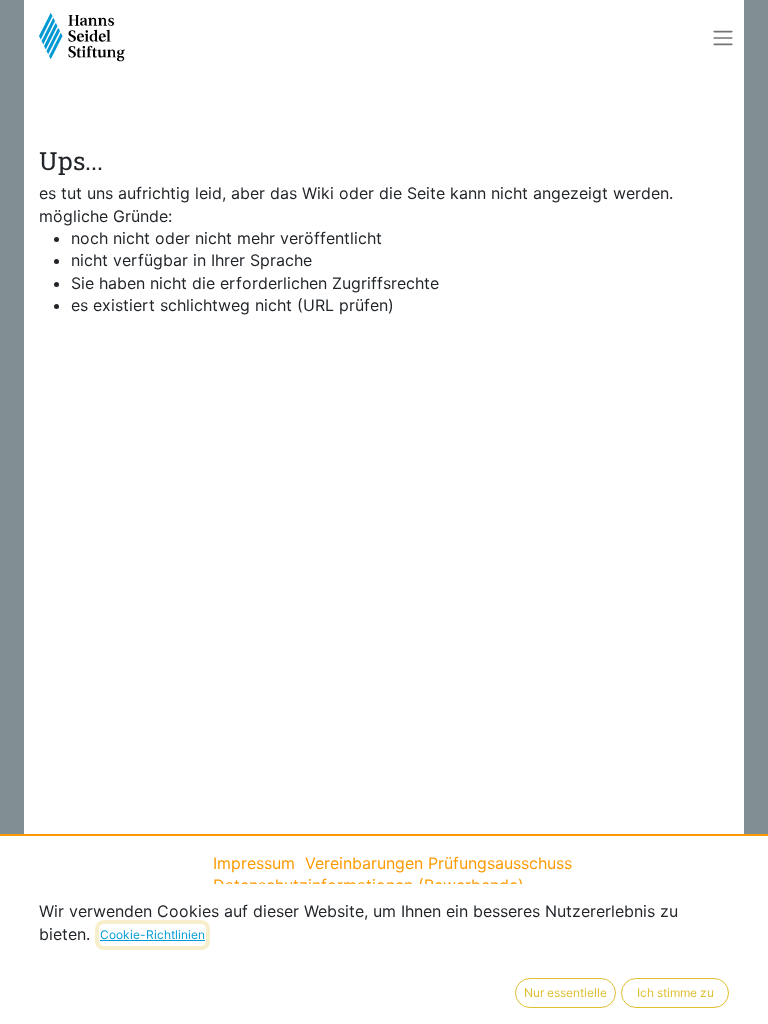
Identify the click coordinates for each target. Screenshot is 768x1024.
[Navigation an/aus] (723, 38)
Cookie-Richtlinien (152, 934)
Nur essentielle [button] (565, 992)
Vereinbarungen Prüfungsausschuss (438, 863)
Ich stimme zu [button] (675, 992)
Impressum (259, 863)
